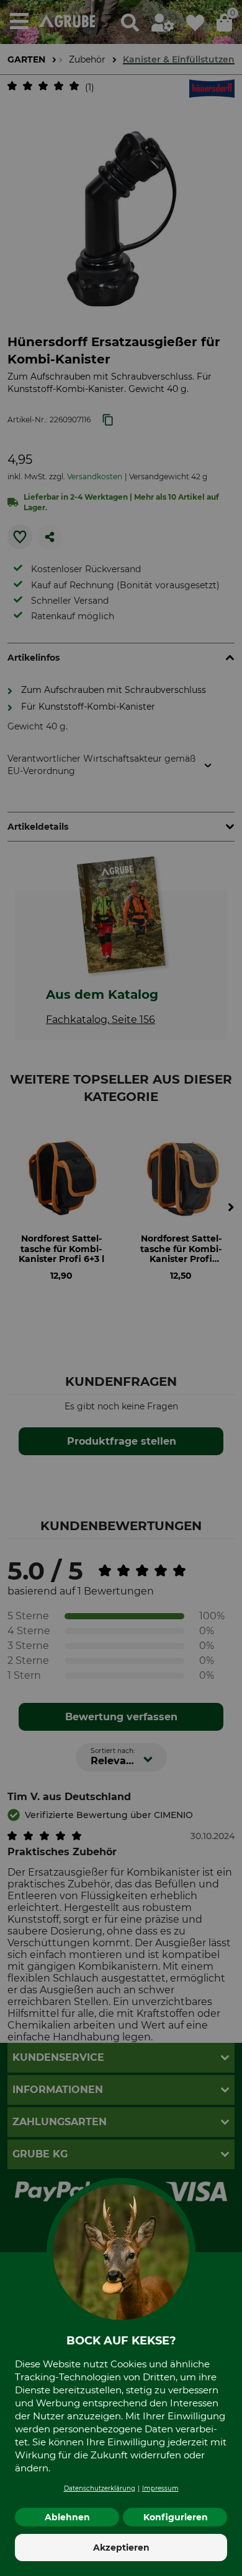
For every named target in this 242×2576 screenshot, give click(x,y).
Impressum (160, 2488)
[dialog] (121, 1288)
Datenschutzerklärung (100, 2488)
